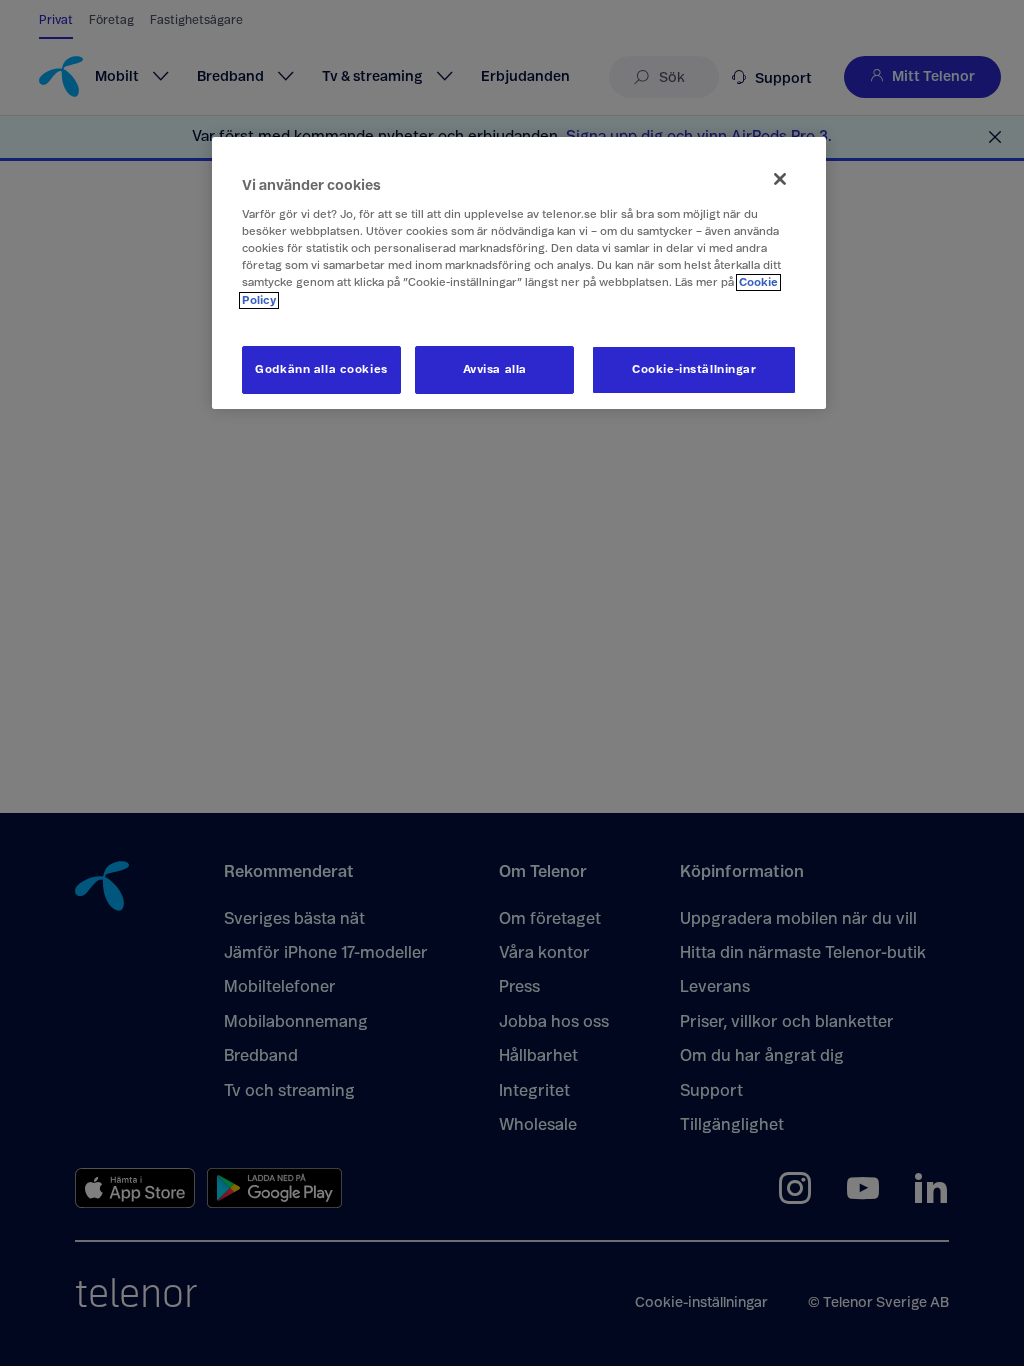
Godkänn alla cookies (321, 369)
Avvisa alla (495, 369)
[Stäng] (780, 179)
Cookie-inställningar (694, 369)
